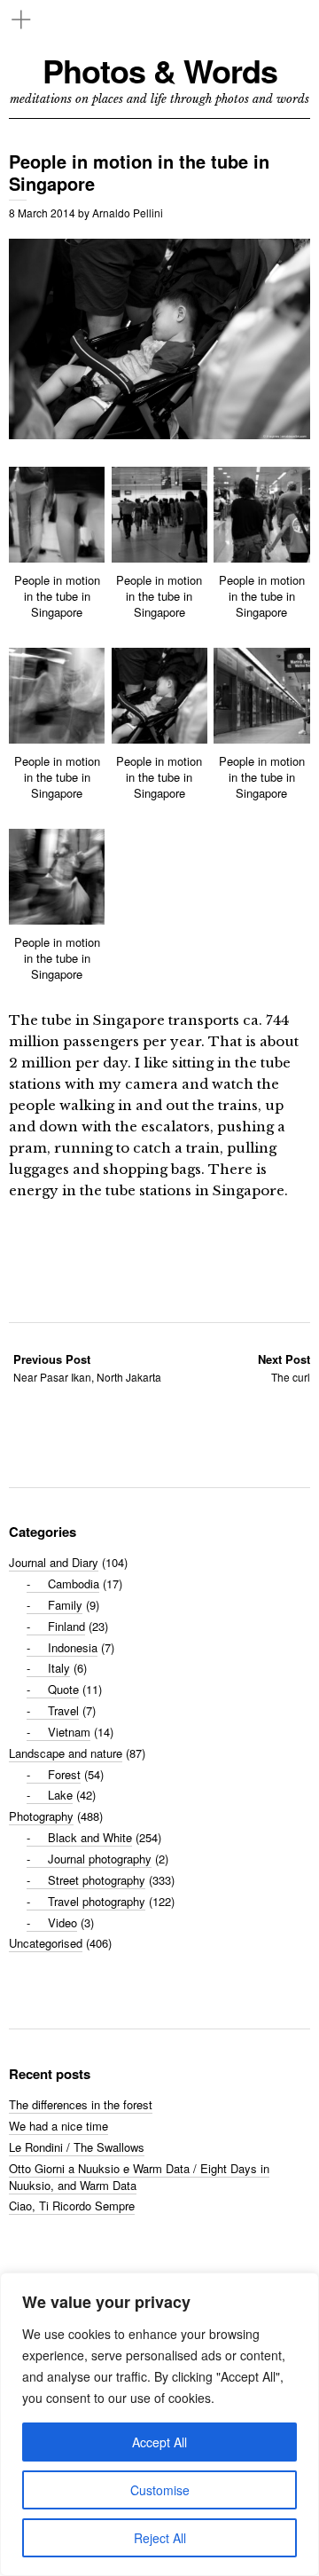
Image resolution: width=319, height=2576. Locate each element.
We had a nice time (58, 2126)
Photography (41, 1816)
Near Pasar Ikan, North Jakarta (87, 1368)
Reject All (160, 2538)
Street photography (97, 1880)
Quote (63, 1689)
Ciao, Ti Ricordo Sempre (72, 2206)
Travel (63, 1710)
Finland (66, 1626)
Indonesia (73, 1647)
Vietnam (69, 1732)
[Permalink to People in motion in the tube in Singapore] (159, 433)
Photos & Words (160, 71)
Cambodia (74, 1583)
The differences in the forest (81, 2104)
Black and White (90, 1837)
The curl (284, 1368)
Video (62, 1922)
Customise (160, 2490)
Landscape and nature (66, 1753)
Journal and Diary (54, 1562)
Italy (59, 1668)
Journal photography (100, 1859)
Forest (64, 1774)
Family (65, 1605)
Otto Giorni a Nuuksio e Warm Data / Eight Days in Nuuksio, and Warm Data (139, 2177)
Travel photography (97, 1901)
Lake (60, 1795)
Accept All (159, 2442)
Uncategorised (46, 1943)
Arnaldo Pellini (128, 213)
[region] (159, 2424)
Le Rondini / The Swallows (77, 2147)
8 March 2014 (42, 213)
